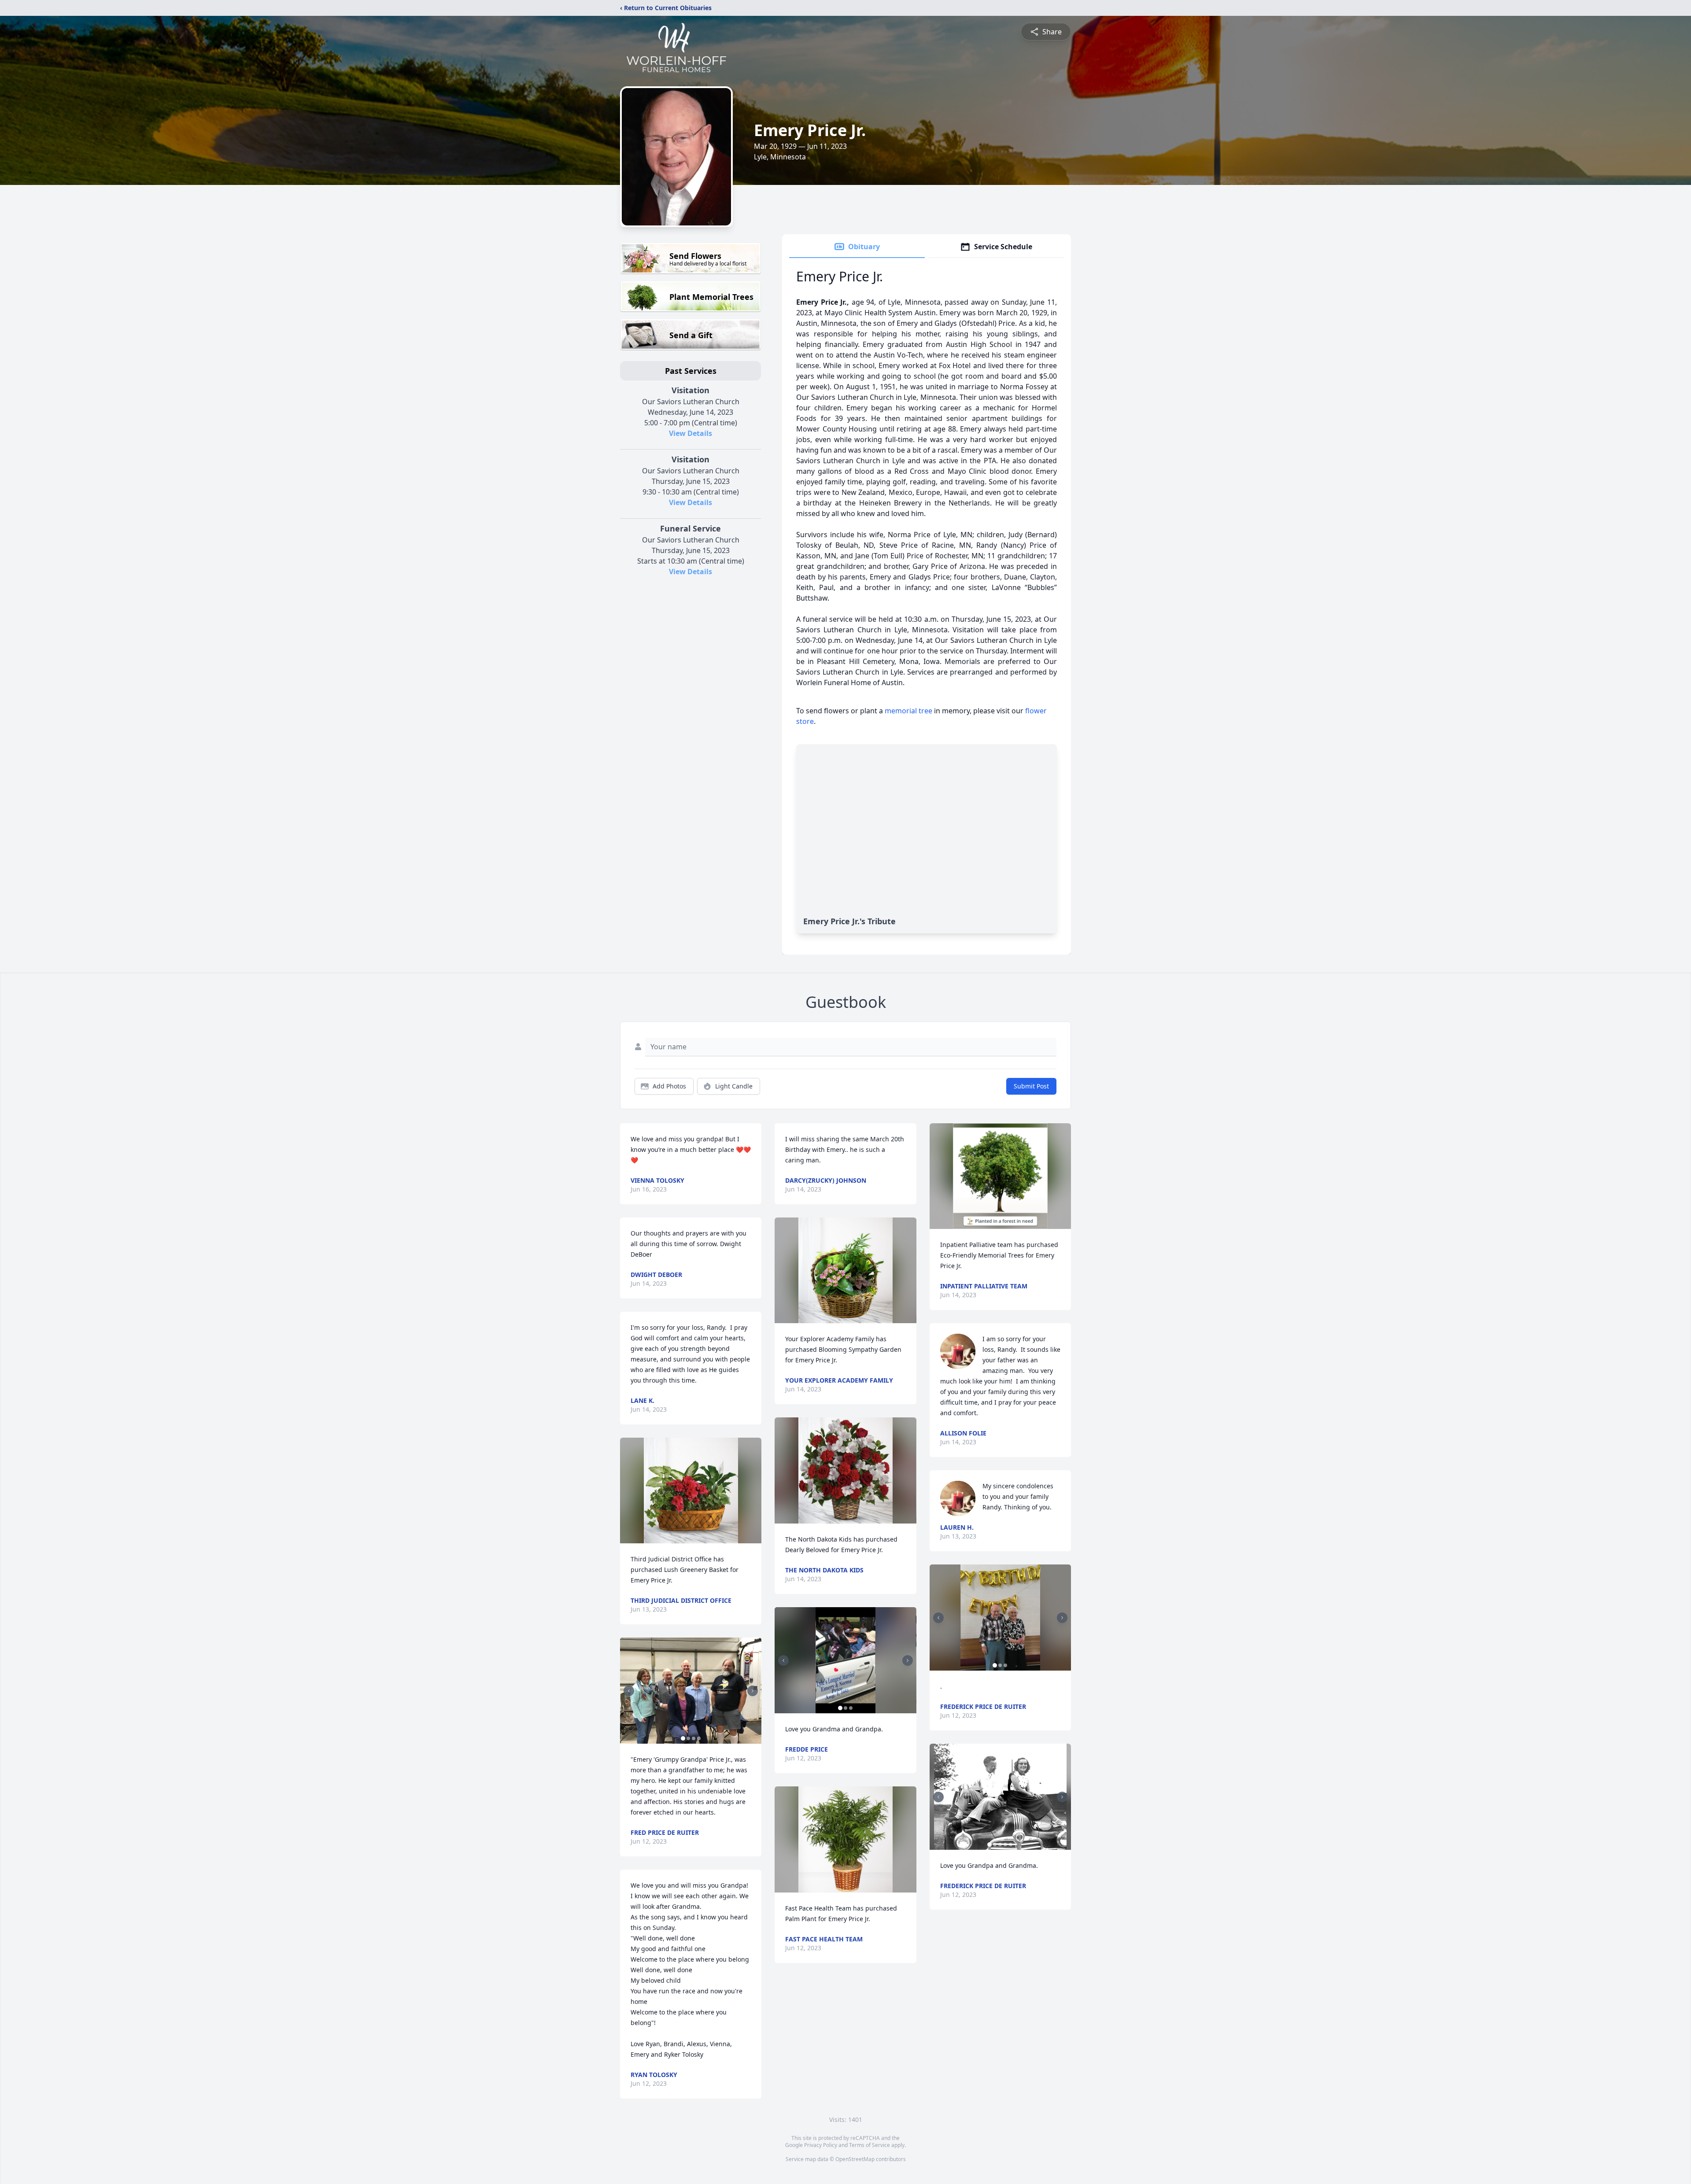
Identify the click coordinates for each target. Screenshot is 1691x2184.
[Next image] (753, 1691)
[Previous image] (629, 1691)
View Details (690, 433)
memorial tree (908, 711)
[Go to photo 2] (688, 1738)
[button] (691, 1491)
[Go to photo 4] (699, 1738)
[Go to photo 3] (694, 1738)
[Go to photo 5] (1011, 1845)
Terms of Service (869, 2145)
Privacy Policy (821, 2145)
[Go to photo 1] (683, 1738)
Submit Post (1031, 1086)
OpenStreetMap (855, 2159)
